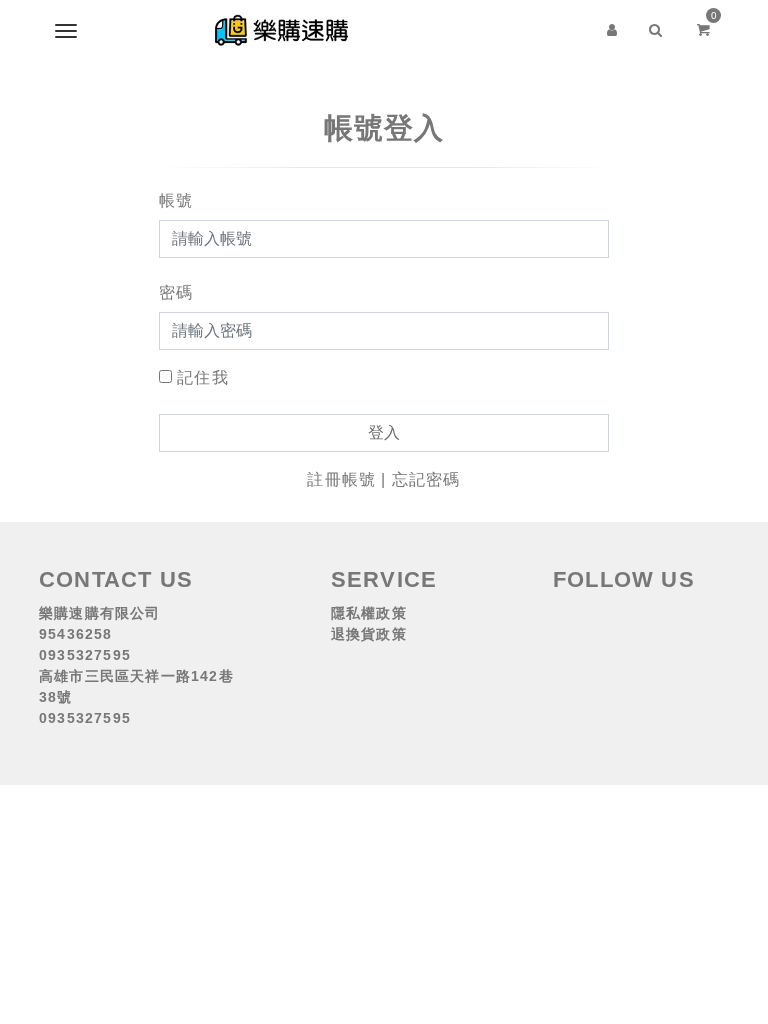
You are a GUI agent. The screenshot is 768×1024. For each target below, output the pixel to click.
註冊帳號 (341, 479)
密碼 (176, 292)
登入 (384, 432)
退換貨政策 (369, 634)
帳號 (176, 200)
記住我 (203, 377)
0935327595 (85, 655)
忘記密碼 (426, 479)
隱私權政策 (369, 613)
